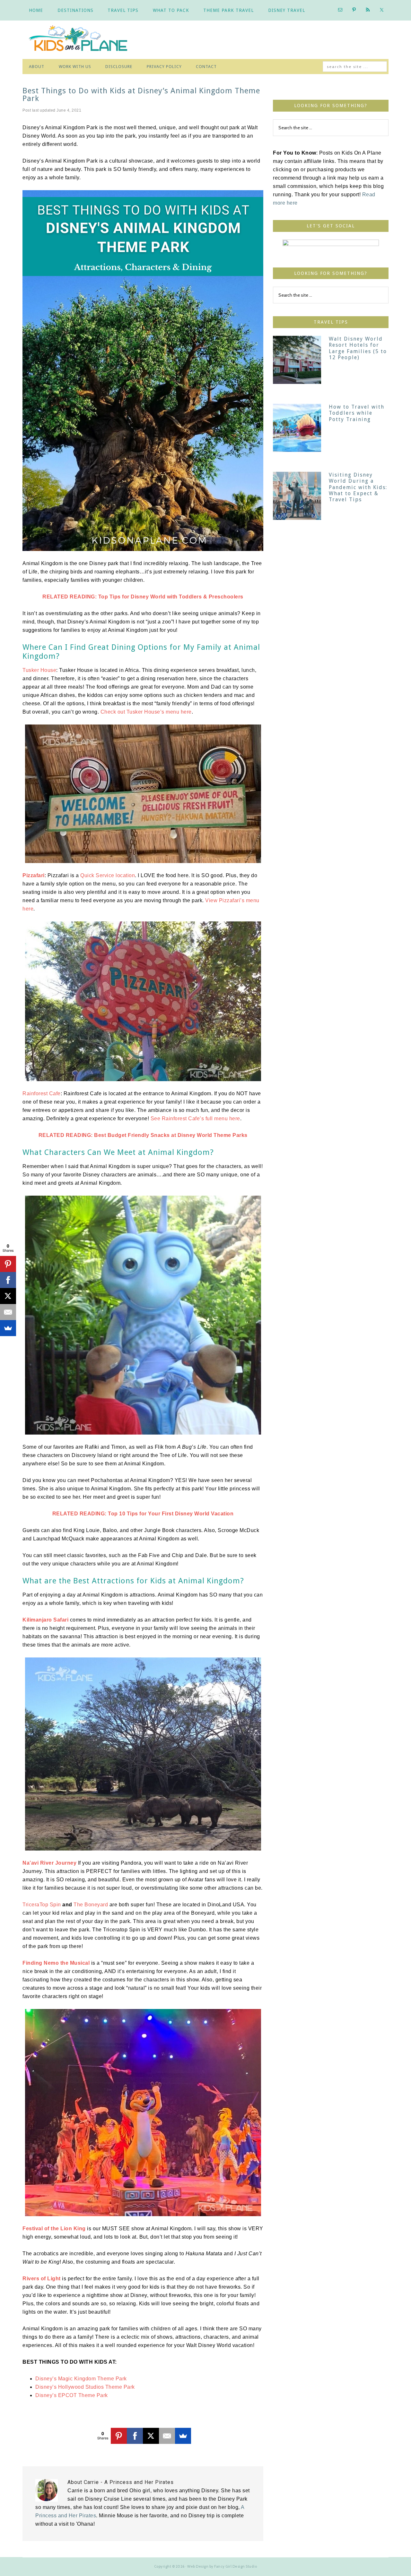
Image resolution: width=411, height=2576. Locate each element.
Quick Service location (108, 875)
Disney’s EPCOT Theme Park (72, 2395)
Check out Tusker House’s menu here (146, 712)
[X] (151, 2436)
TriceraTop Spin (42, 1905)
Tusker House (39, 670)
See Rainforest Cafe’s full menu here (195, 1119)
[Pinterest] (119, 2436)
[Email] (167, 2436)
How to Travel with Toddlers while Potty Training (357, 413)
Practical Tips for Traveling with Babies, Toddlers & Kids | (83, 40)
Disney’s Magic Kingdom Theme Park (81, 2379)
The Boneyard (91, 1905)
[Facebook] (135, 2436)
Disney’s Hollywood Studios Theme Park (85, 2387)
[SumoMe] (183, 2436)
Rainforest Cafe (42, 1093)
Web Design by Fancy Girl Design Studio (222, 2566)
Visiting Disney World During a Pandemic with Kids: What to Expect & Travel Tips (358, 487)
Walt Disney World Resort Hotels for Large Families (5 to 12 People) (358, 348)
